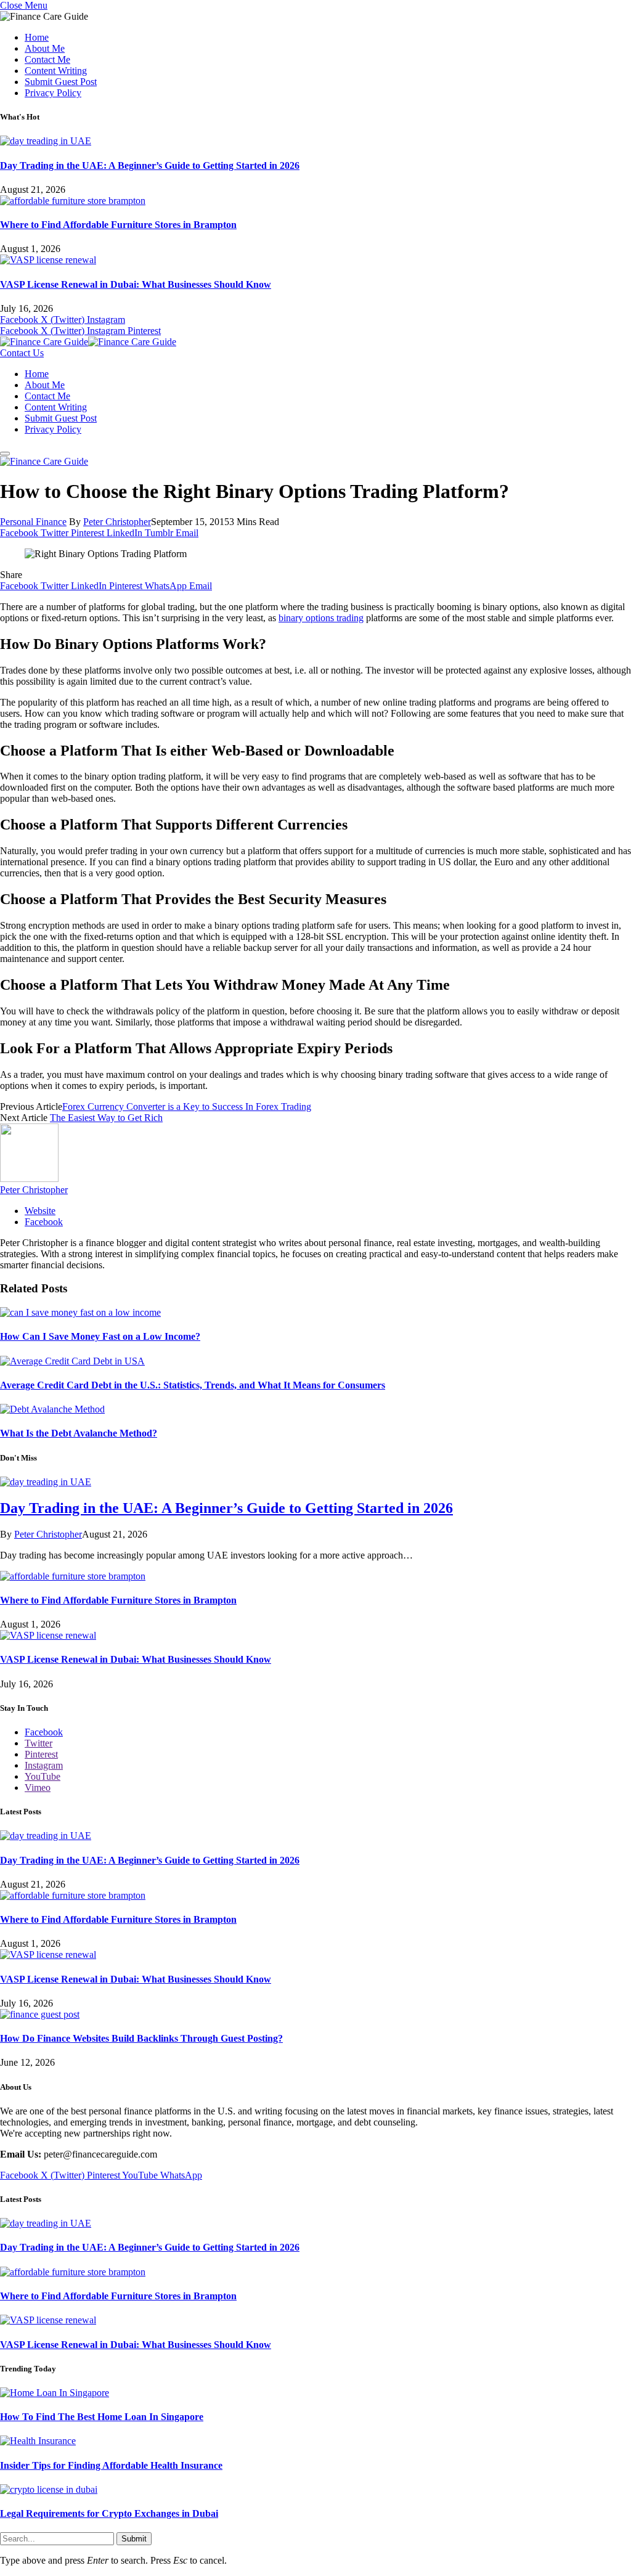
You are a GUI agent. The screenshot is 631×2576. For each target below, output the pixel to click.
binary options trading (321, 618)
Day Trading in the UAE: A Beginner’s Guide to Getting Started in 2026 (150, 165)
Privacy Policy (53, 93)
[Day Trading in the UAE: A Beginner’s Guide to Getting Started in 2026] (46, 141)
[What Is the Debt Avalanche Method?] (52, 1409)
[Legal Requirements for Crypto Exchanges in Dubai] (49, 2489)
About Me (45, 48)
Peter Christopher (117, 522)
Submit (134, 2539)
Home (37, 37)
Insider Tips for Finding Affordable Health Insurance (111, 2465)
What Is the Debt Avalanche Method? (79, 1433)
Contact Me (47, 59)
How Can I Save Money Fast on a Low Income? (100, 1336)
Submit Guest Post (61, 82)
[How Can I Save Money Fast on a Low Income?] (80, 1312)
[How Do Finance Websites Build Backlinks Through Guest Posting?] (40, 2014)
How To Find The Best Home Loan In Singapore (102, 2417)
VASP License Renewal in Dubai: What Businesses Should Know (136, 284)
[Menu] (5, 454)
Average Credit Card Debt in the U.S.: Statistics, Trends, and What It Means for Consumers (193, 1385)
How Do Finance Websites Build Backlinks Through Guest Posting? (141, 2038)
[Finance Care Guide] (88, 342)
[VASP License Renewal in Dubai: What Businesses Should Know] (48, 260)
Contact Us (22, 353)
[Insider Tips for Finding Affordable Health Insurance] (38, 2441)
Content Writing (56, 71)
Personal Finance (33, 522)
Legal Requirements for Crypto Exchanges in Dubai (109, 2513)
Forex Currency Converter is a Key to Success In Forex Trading (187, 1107)
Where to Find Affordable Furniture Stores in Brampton (118, 225)
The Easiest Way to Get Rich (106, 1118)
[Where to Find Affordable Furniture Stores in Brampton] (73, 201)
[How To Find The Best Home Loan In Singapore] (55, 2393)
